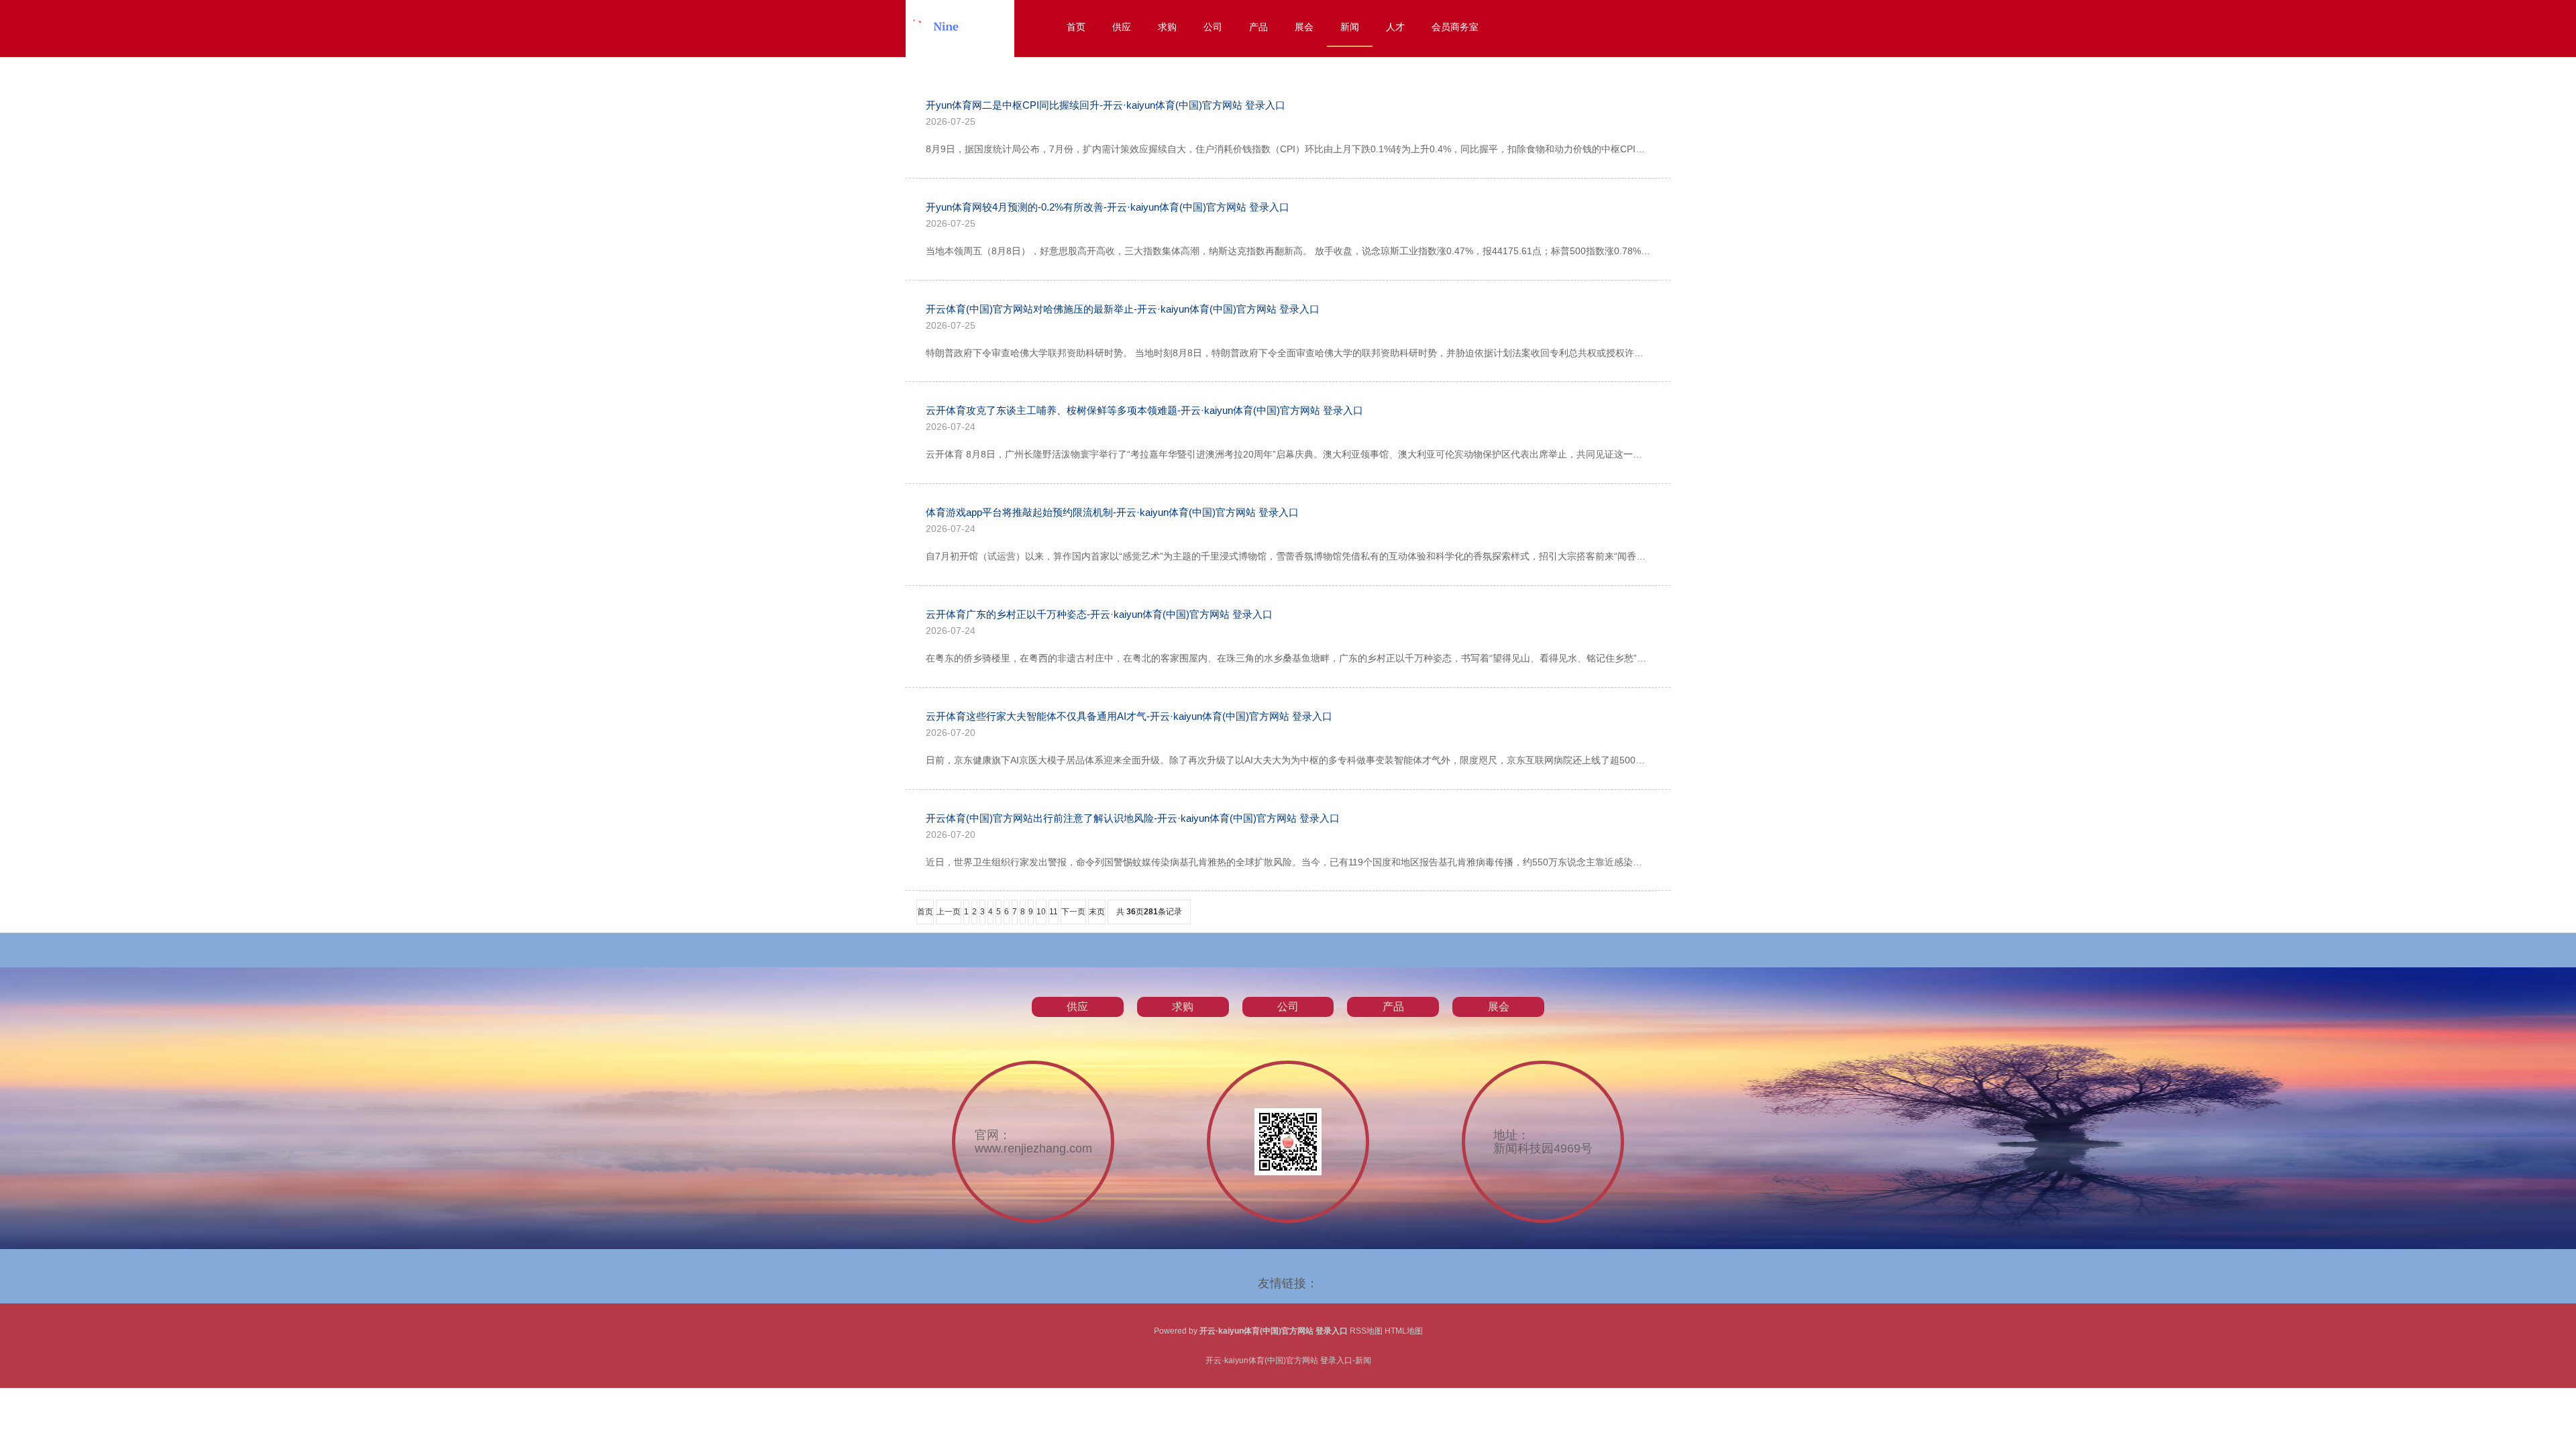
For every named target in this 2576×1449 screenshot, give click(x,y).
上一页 (949, 912)
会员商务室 (1455, 27)
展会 (1304, 27)
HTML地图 (1404, 1331)
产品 (1258, 27)
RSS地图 (1366, 1331)
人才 (1395, 27)
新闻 (1350, 27)
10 (1041, 912)
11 (1054, 912)
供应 (1122, 27)
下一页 (1073, 912)
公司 (1213, 27)
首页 (1076, 27)
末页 (1097, 912)
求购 (1167, 27)
